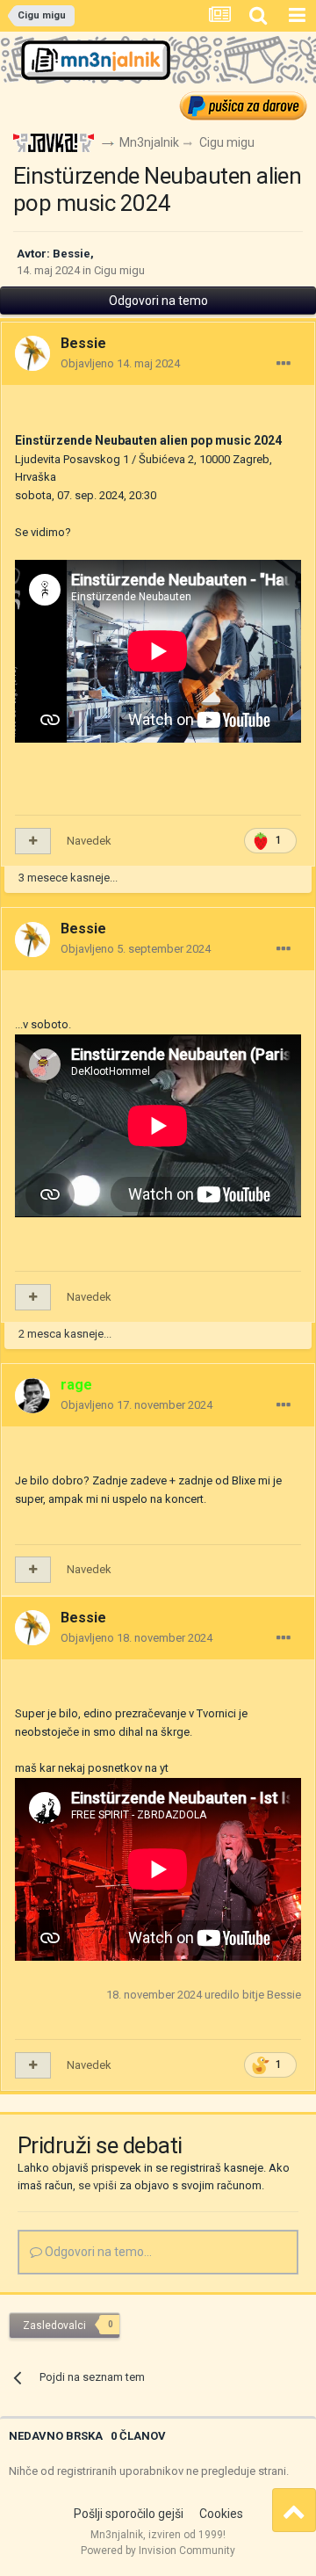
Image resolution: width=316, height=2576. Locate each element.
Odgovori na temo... (97, 2252)
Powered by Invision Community (158, 2551)
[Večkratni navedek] (33, 841)
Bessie (72, 254)
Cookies (221, 2514)
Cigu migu (119, 270)
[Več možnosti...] (284, 364)
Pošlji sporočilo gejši (129, 2514)
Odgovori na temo (158, 301)
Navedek (89, 841)
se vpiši (97, 2185)
